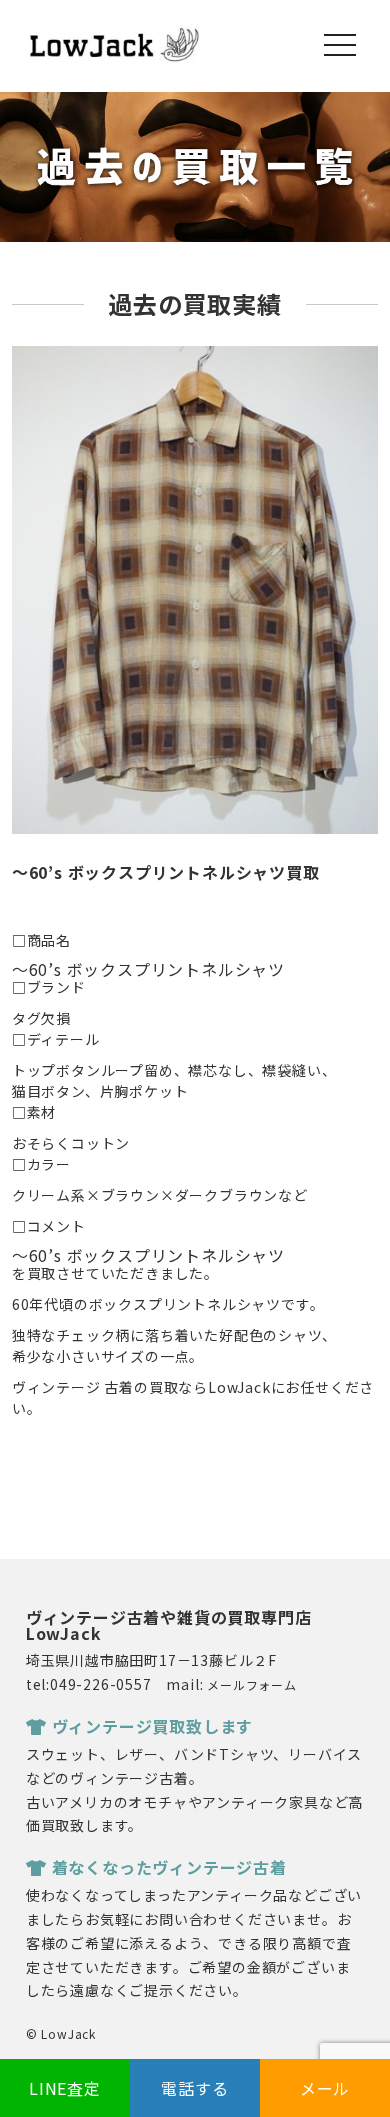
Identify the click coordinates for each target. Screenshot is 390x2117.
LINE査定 (65, 2088)
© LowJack (61, 2033)
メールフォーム (252, 1684)
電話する (194, 2088)
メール (325, 2088)
